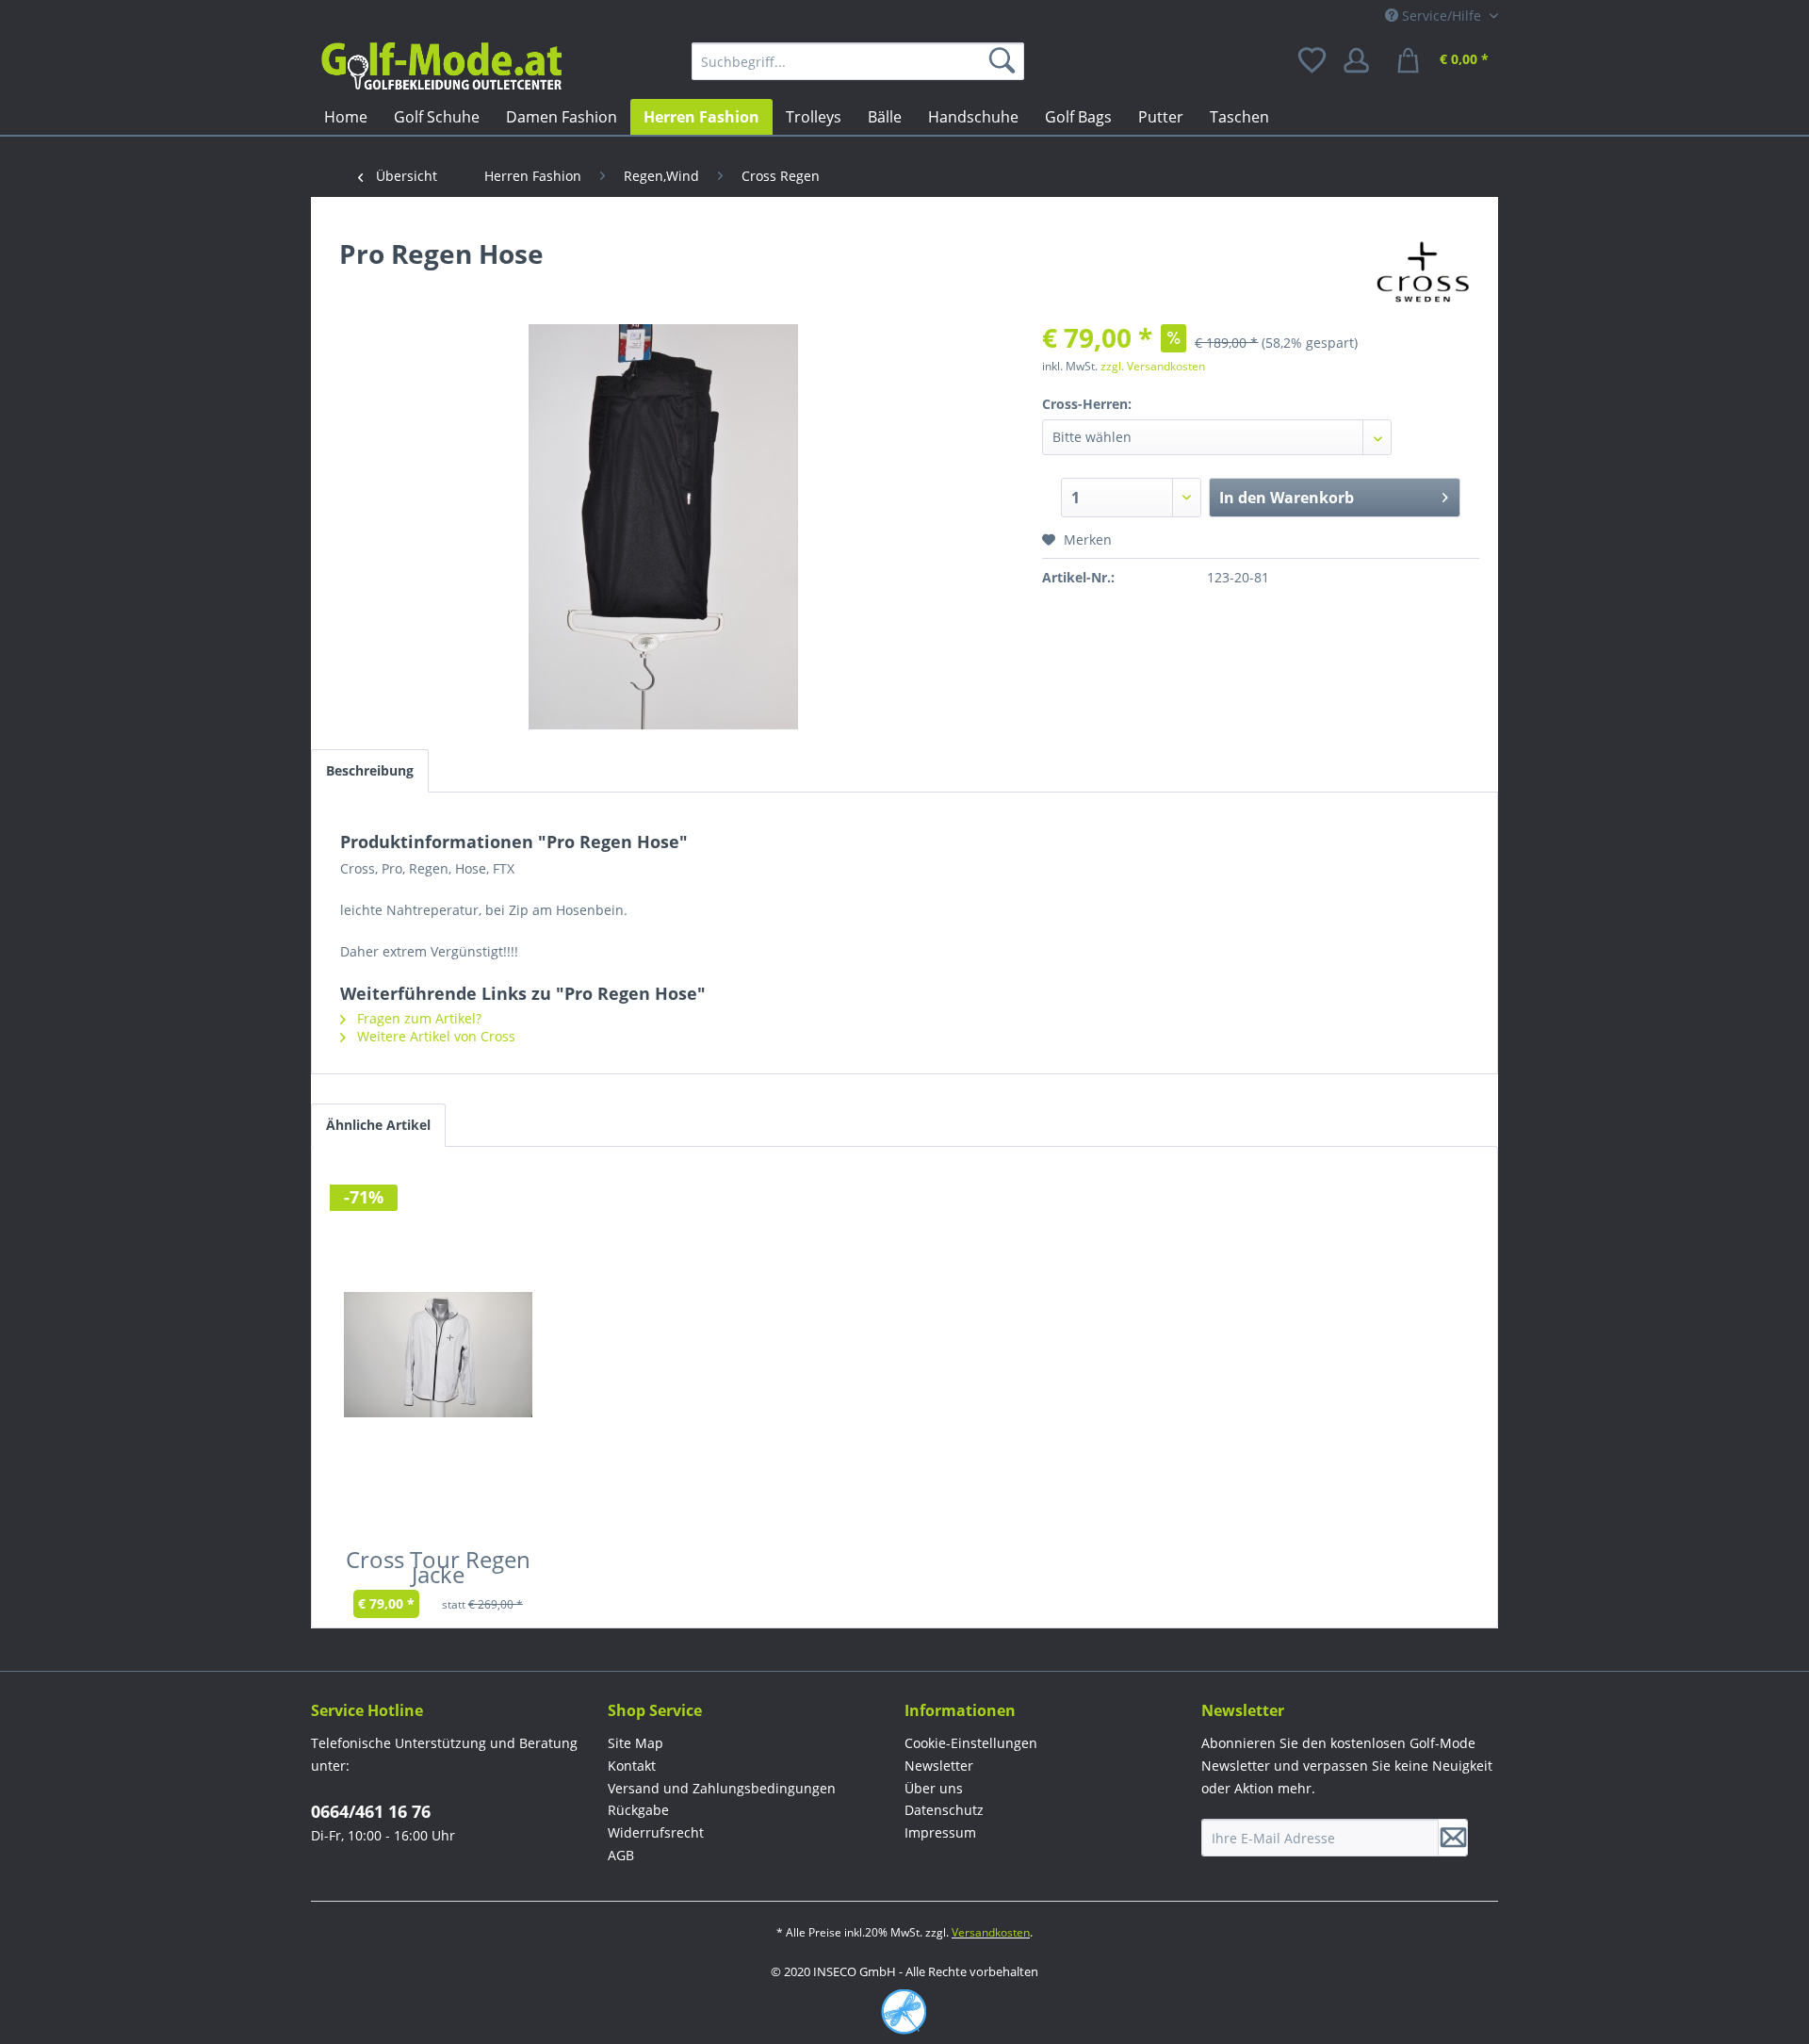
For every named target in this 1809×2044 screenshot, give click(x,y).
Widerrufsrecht (656, 1832)
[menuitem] (858, 61)
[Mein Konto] (1362, 61)
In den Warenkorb (1287, 498)
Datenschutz (944, 1810)
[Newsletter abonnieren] (1453, 1838)
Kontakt (632, 1766)
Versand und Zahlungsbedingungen (722, 1788)
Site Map (636, 1743)
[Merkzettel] (1313, 61)
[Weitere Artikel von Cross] (1423, 272)
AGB (621, 1855)
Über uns (934, 1788)
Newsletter (939, 1766)
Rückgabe (638, 1810)
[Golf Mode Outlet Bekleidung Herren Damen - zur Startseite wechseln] (441, 66)
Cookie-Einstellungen (971, 1743)
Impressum (940, 1832)
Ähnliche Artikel (378, 1125)
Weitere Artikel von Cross (434, 1036)
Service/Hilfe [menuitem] (1442, 16)
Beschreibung (370, 770)
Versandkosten (991, 1932)
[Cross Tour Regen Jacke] (438, 1354)
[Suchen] (1005, 61)
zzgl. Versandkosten (1153, 366)
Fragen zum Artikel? (417, 1018)
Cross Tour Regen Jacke (438, 1571)
